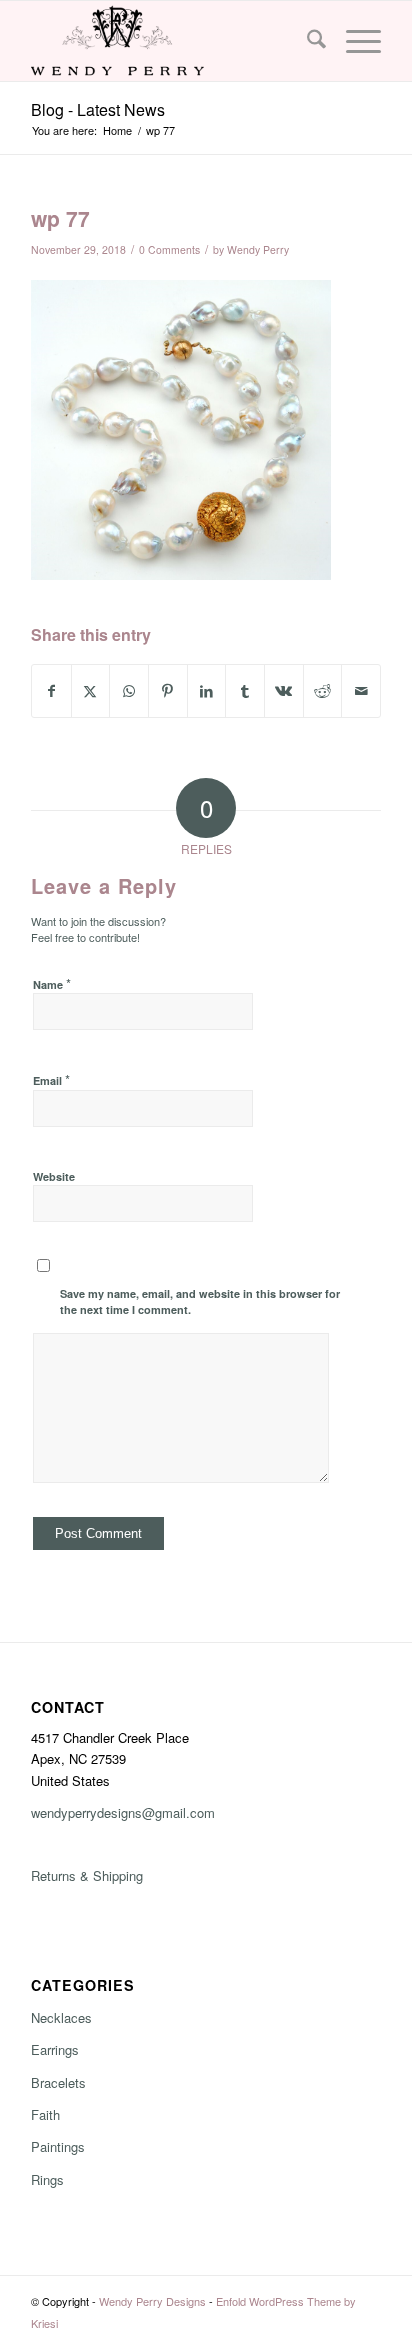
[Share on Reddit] (323, 691)
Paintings (58, 2146)
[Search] (306, 41)
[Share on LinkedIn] (207, 691)
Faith (45, 2114)
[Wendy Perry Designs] (171, 41)
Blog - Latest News (98, 109)
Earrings (55, 2049)
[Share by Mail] (361, 691)
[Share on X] (91, 691)
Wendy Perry (258, 249)
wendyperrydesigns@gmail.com (123, 1812)
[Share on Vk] (284, 691)
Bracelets (58, 2082)
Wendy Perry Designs (152, 2301)
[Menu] (353, 41)
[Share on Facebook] (51, 691)
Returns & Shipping (87, 1875)
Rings (47, 2179)
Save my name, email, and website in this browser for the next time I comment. (200, 1302)
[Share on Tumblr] (245, 691)
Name (52, 983)
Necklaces (61, 2017)
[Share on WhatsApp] (129, 691)
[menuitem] (306, 41)
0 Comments (169, 249)
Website (54, 1176)
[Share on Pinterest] (168, 691)
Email (51, 1079)
